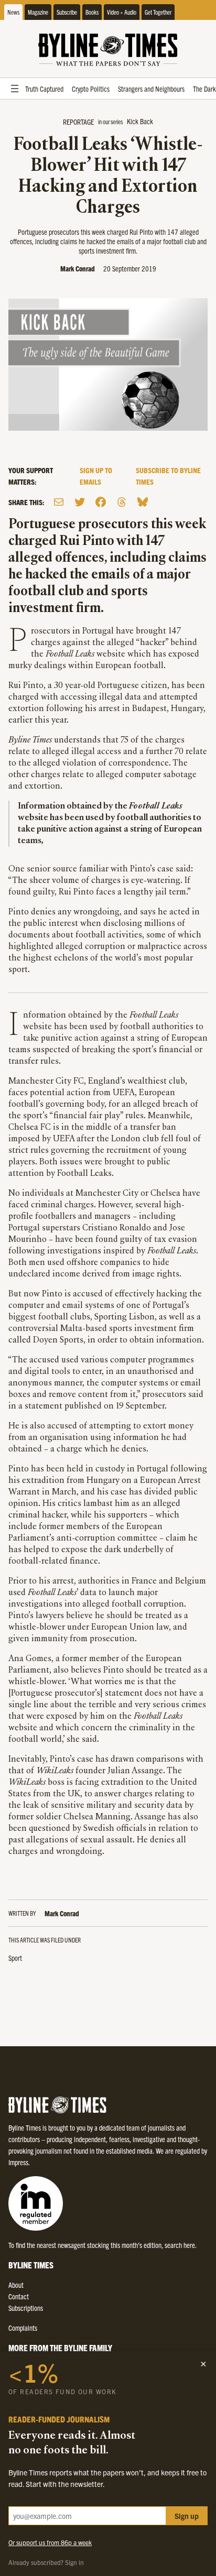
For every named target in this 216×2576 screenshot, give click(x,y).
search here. (181, 2245)
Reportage (78, 122)
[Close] (203, 2364)
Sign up (187, 2516)
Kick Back (140, 121)
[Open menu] (15, 89)
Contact (19, 2296)
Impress (18, 2162)
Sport (15, 1958)
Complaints (23, 2328)
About (16, 2285)
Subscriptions (26, 2308)
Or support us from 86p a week (50, 2542)
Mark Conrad (78, 268)
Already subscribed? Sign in (46, 2562)
